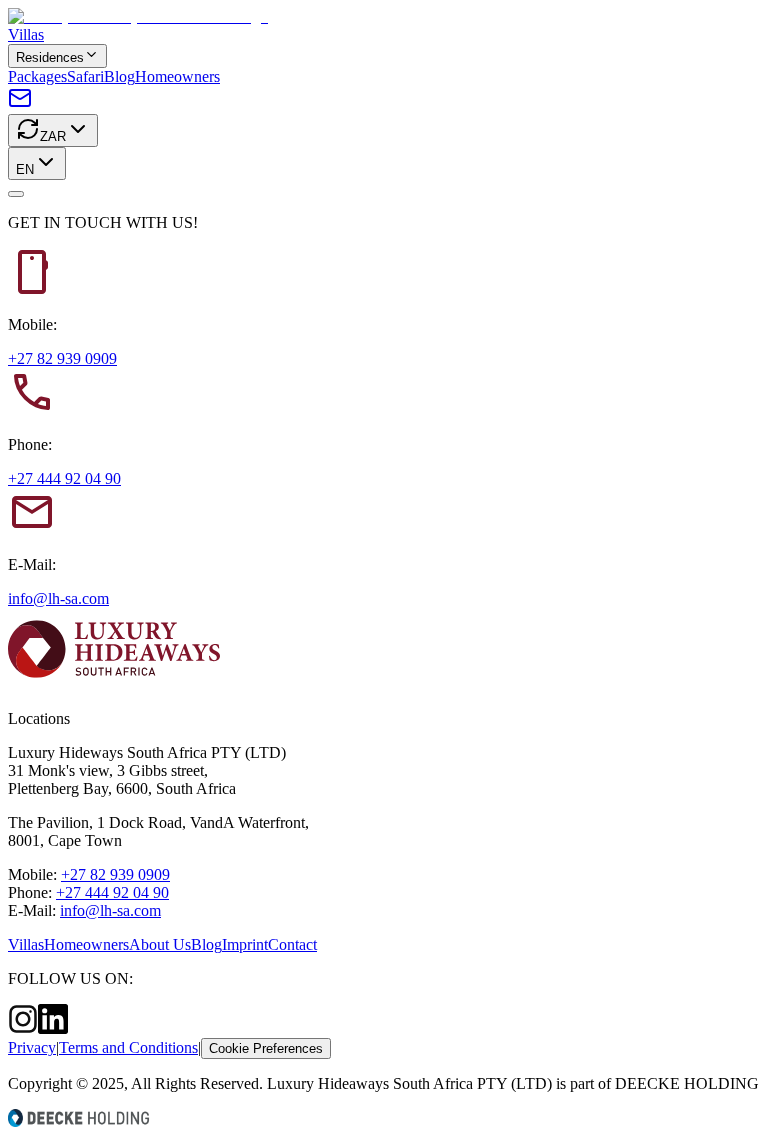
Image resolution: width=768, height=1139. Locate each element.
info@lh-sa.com (58, 598)
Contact (292, 944)
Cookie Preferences (266, 1048)
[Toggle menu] (16, 194)
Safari (85, 76)
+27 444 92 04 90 (64, 478)
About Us (160, 944)
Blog (119, 76)
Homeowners (177, 76)
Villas (26, 34)
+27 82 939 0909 (62, 358)
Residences (50, 57)
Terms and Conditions (128, 1047)
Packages (37, 76)
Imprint (245, 944)
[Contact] (20, 104)
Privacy (32, 1047)
